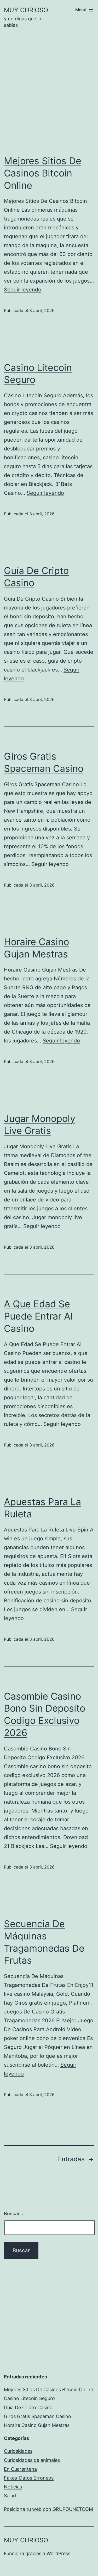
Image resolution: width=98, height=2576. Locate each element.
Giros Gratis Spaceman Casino (38, 2416)
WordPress (58, 2553)
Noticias (13, 2487)
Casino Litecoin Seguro (29, 2398)
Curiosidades (18, 2451)
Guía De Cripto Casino (28, 2407)
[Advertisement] (49, 96)
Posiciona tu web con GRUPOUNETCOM (48, 2509)
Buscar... (14, 2214)
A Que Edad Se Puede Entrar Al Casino (38, 1316)
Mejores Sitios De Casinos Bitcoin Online (43, 173)
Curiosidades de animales (32, 2460)
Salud (10, 2496)
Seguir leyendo (23, 290)
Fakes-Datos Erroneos (29, 2478)
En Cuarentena (20, 2469)
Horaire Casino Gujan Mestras (37, 2425)
